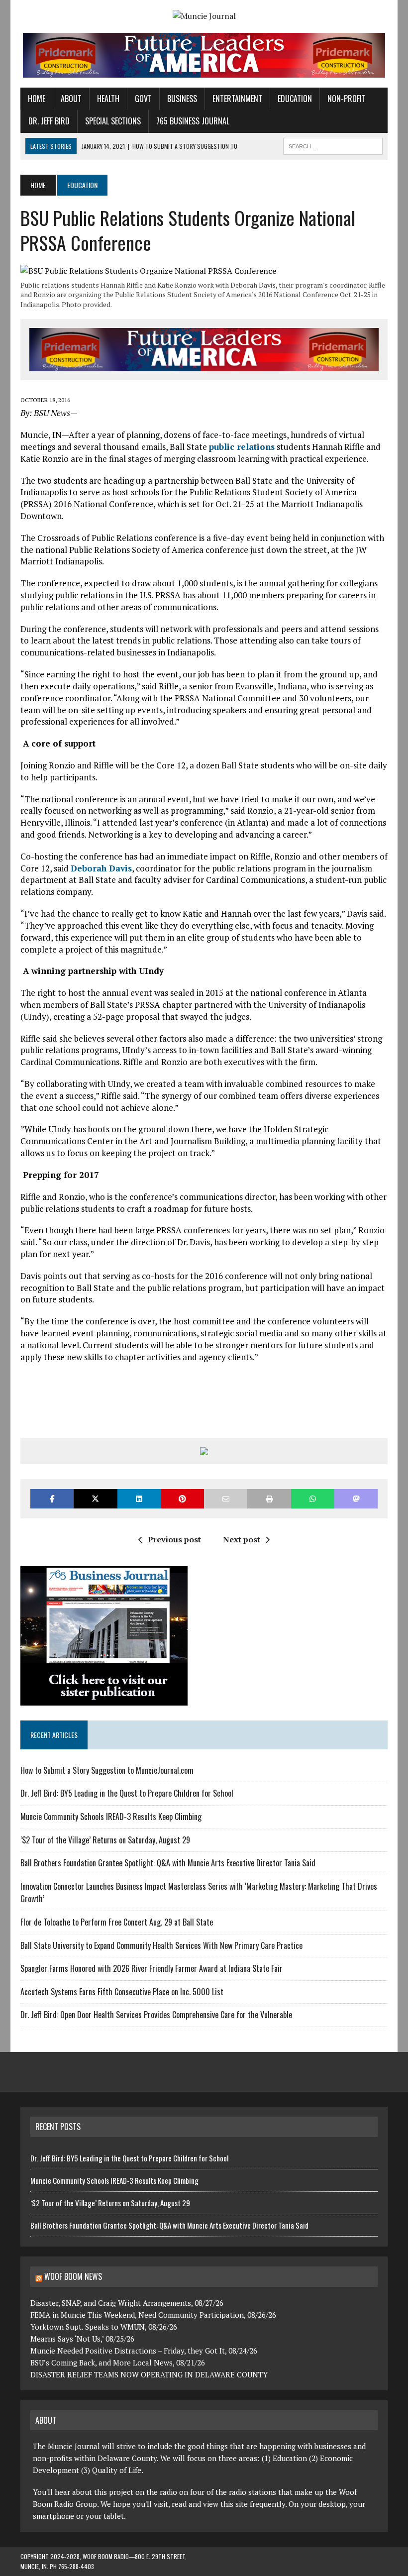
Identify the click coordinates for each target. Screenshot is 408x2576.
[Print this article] (269, 1499)
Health (108, 99)
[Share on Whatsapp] (313, 1499)
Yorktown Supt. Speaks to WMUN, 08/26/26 (104, 2327)
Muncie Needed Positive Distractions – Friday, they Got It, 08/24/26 (144, 2351)
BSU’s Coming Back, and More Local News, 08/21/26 (118, 2362)
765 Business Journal (193, 121)
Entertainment (237, 99)
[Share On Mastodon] (356, 1499)
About (71, 99)
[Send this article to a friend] (226, 1499)
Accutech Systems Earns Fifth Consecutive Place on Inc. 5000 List (122, 1992)
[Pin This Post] (182, 1499)
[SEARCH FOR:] (333, 145)
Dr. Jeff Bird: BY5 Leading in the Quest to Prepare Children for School (128, 1793)
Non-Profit (347, 99)
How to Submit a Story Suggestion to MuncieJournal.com (107, 1770)
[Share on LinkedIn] (139, 1499)
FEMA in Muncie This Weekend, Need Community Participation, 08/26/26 (153, 2315)
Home (37, 99)
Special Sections (113, 121)
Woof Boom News (73, 2276)
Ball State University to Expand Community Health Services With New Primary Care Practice (161, 1945)
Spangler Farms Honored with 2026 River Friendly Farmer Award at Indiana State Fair (152, 1968)
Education (295, 99)
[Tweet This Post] (95, 1499)
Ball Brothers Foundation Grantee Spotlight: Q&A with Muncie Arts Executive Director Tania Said (168, 1863)
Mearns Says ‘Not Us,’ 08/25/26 (82, 2339)
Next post (242, 1539)
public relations (242, 447)
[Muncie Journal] (204, 16)
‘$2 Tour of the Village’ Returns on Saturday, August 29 (105, 1840)
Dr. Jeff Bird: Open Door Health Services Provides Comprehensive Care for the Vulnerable (157, 2015)
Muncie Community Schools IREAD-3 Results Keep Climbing (111, 1817)
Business (182, 99)
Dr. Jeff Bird (49, 121)
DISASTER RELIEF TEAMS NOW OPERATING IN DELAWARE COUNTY (149, 2374)
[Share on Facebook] (52, 1499)
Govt (143, 99)
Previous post (174, 1539)
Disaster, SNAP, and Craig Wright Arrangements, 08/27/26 (127, 2303)
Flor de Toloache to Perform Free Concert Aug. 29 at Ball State (117, 1922)
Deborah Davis (101, 868)
